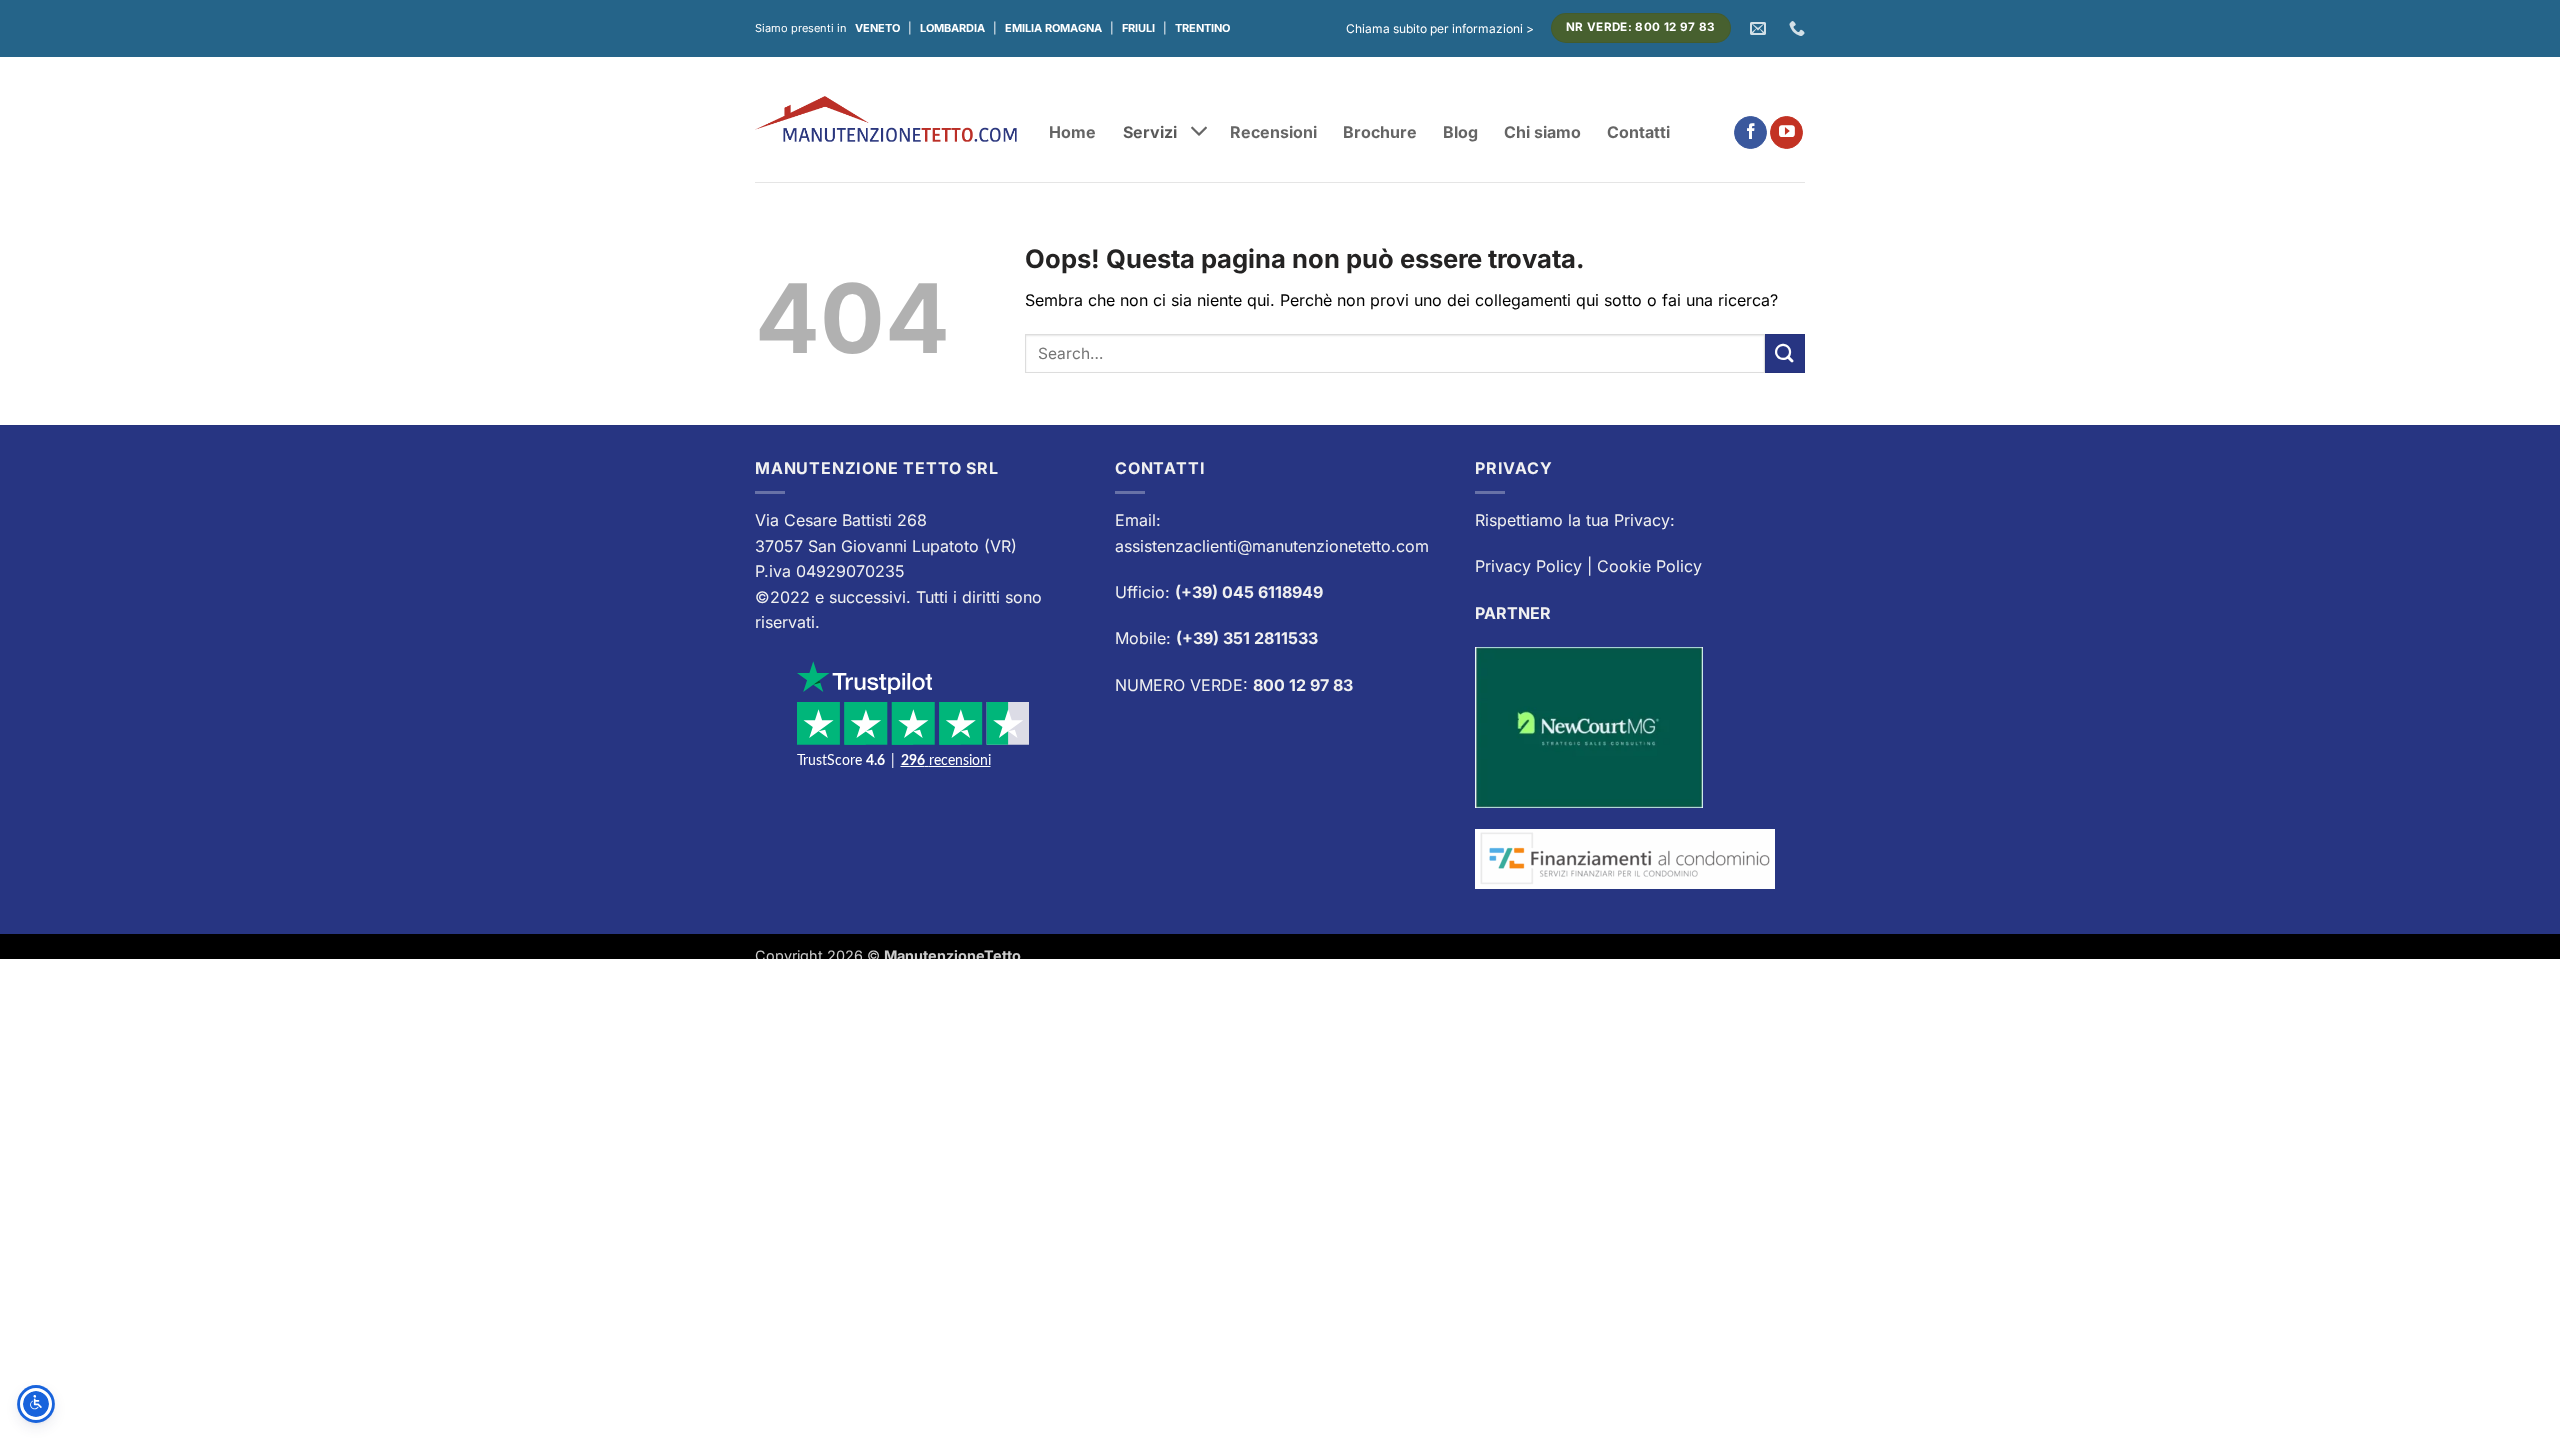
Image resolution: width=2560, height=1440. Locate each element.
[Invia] (1785, 353)
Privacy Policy (1528, 566)
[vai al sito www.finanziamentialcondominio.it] (1625, 857)
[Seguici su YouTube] (1786, 133)
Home (1072, 132)
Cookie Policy (1649, 566)
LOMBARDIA (952, 28)
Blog (1460, 132)
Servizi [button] (1150, 131)
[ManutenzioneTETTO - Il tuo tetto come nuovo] (887, 118)
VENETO (877, 28)
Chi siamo (1542, 132)
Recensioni (1273, 132)
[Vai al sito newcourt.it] (1589, 726)
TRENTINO (1202, 28)
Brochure (1380, 132)
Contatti (1638, 132)
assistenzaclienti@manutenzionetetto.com (1272, 546)
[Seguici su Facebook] (1750, 133)
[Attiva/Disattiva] (1199, 133)
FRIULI (1138, 28)
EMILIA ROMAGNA (1053, 28)
